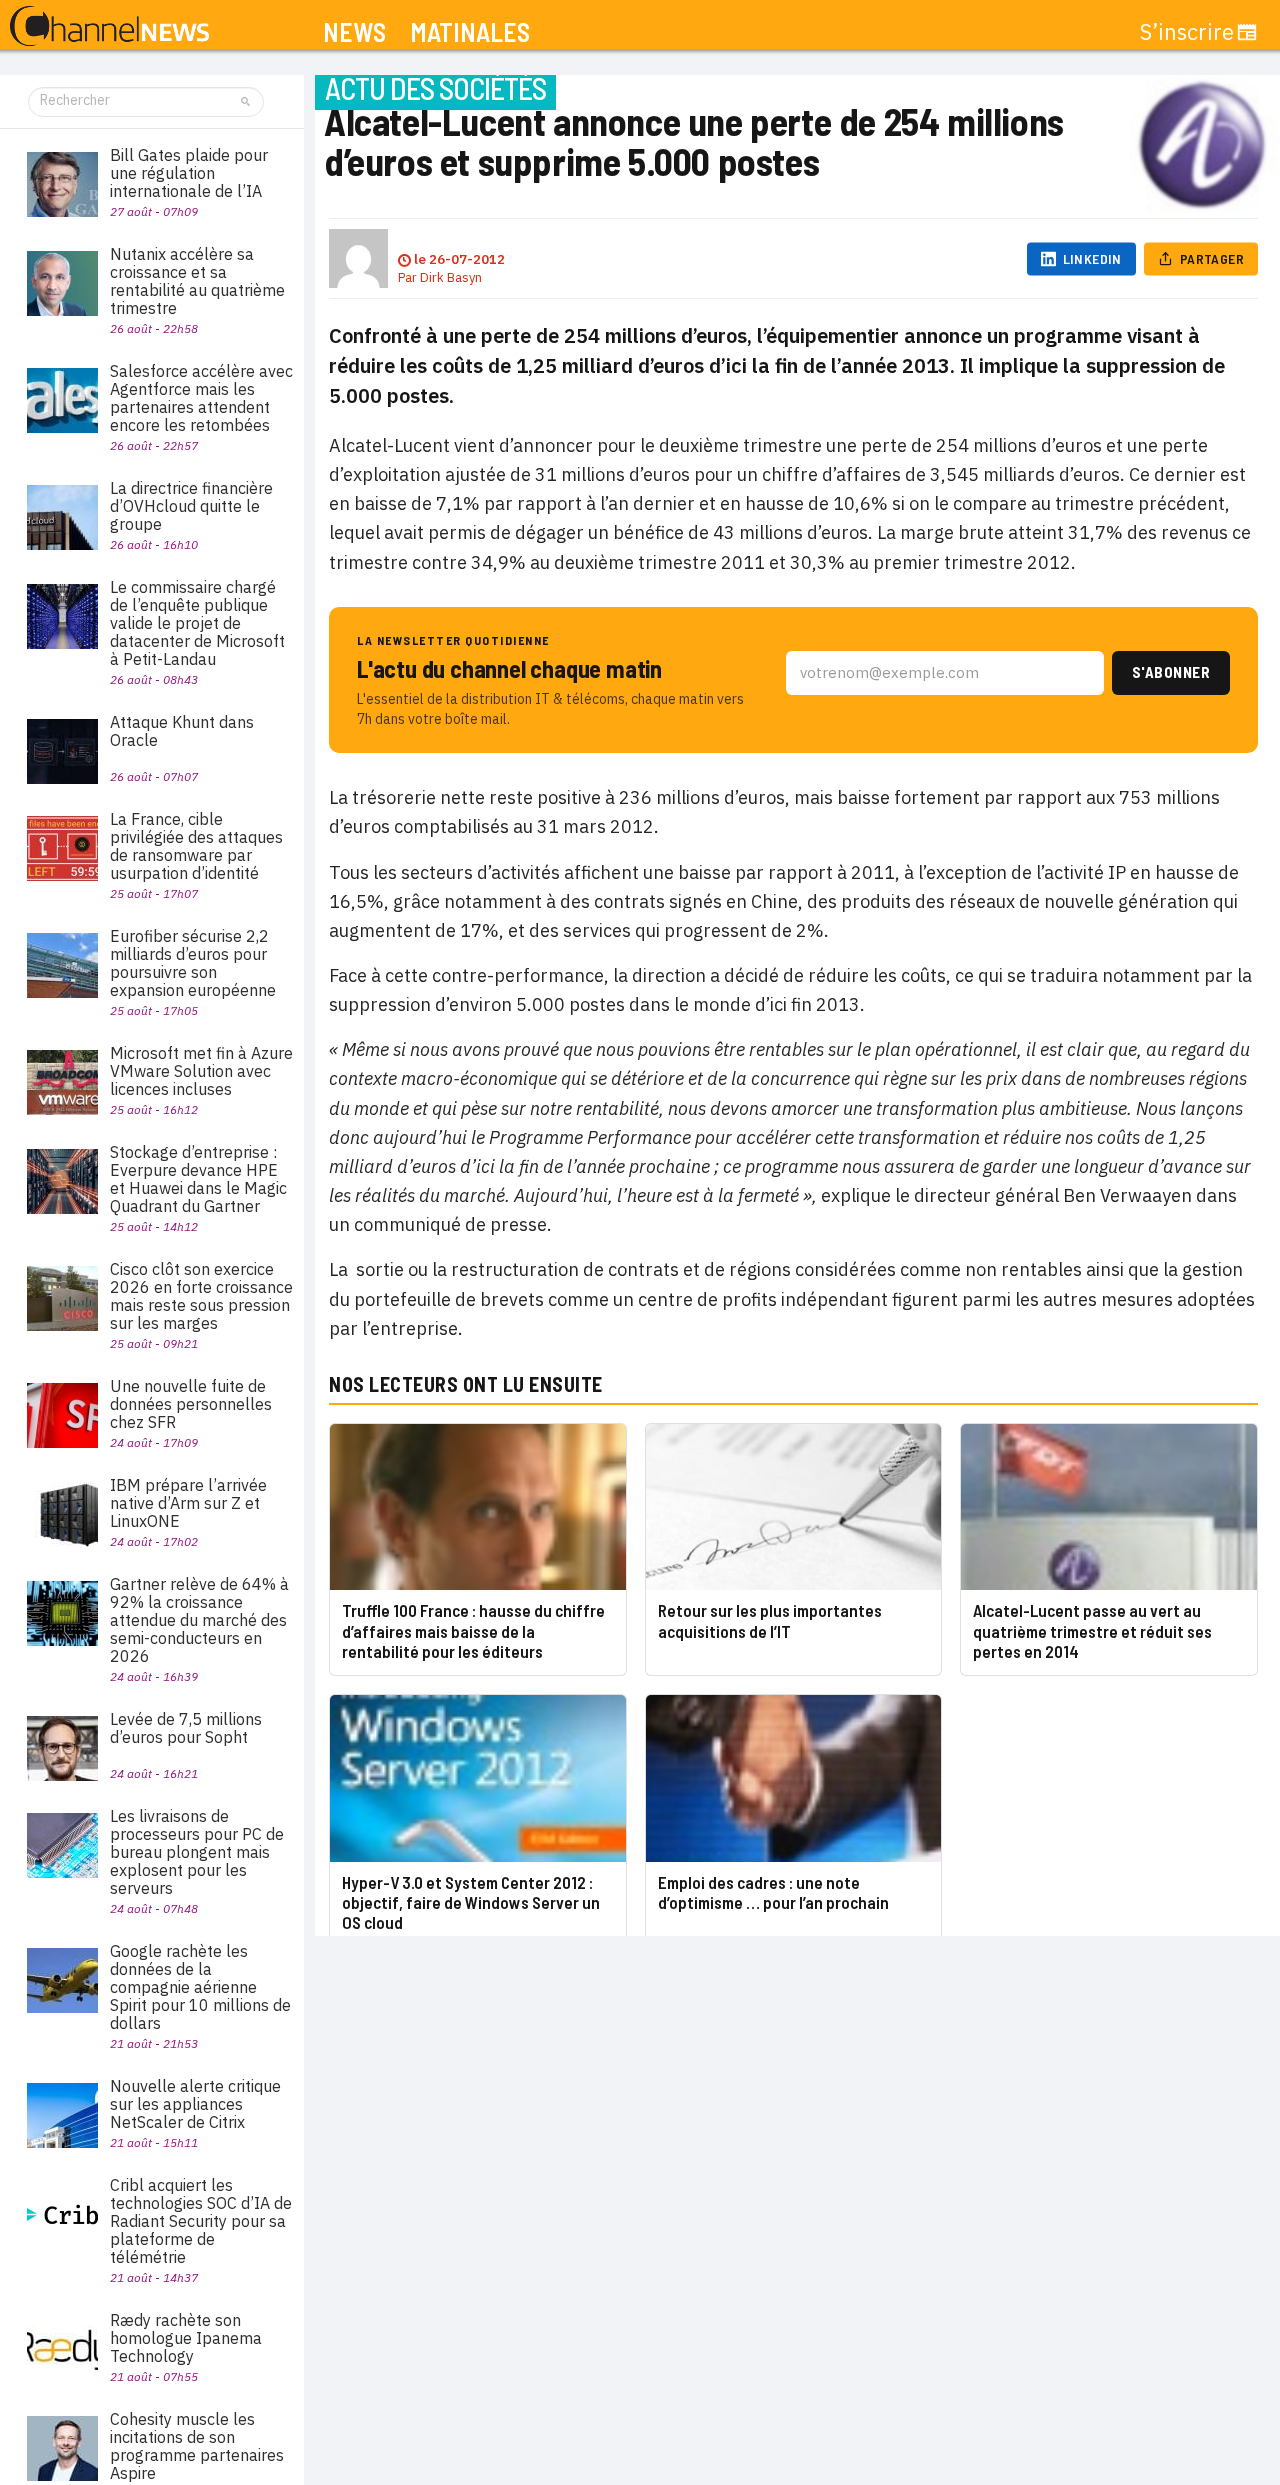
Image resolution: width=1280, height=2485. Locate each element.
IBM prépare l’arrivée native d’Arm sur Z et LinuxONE (188, 1503)
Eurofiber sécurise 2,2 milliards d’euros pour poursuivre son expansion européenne (193, 963)
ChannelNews (109, 27)
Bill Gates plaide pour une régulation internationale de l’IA (189, 173)
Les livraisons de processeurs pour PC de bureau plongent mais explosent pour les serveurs (197, 1852)
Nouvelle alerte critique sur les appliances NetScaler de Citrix (195, 2104)
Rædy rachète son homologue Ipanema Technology (186, 2338)
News (354, 32)
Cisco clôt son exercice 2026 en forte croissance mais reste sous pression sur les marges (201, 1296)
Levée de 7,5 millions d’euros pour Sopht (186, 1728)
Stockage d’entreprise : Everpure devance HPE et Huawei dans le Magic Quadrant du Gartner (198, 1179)
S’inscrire (1187, 32)
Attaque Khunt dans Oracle (182, 731)
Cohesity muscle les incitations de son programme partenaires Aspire (197, 2446)
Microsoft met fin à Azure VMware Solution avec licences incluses (201, 1071)
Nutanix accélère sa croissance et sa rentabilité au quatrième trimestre (197, 281)
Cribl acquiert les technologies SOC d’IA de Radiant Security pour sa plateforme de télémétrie (201, 2221)
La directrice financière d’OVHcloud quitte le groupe (191, 506)
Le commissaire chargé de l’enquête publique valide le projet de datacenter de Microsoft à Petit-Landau (197, 623)
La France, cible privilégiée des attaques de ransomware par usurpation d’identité (196, 846)
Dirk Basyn (451, 277)
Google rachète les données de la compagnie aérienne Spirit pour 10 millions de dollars (200, 1987)
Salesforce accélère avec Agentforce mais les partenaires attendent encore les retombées (201, 398)
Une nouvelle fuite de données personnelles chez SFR (191, 1404)
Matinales (470, 32)
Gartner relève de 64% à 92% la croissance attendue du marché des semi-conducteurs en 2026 (199, 1620)
